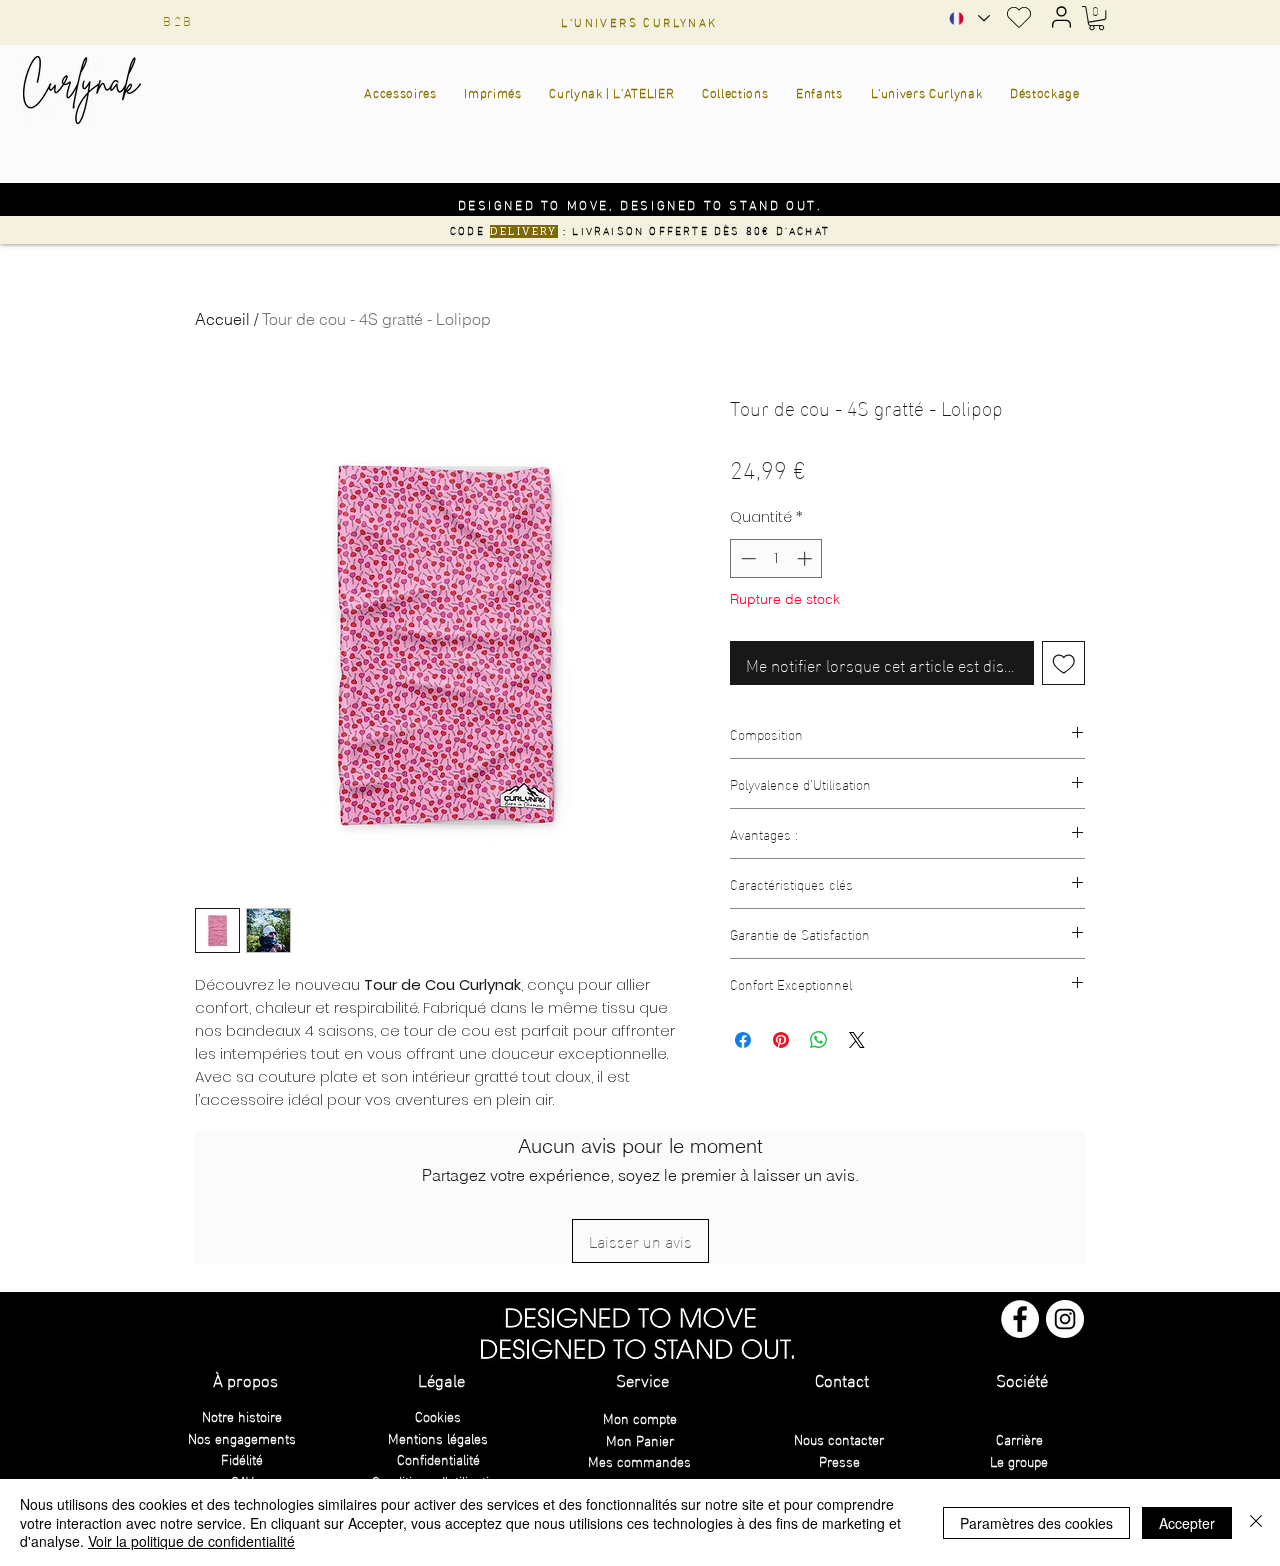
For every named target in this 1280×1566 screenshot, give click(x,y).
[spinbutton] (776, 558)
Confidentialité (438, 1458)
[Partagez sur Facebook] (743, 1040)
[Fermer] (1256, 1522)
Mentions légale (434, 1437)
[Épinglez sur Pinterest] (781, 1040)
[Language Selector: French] (968, 18)
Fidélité (242, 1458)
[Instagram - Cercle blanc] (1065, 1319)
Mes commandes (639, 1460)
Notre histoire (242, 1415)
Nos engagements (242, 1437)
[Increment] (806, 558)
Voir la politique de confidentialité (191, 1541)
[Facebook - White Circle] (1020, 1319)
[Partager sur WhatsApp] (819, 1040)
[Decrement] (746, 558)
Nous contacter (839, 1438)
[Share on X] (857, 1040)
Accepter (1187, 1523)
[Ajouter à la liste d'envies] (1064, 663)
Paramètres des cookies (1036, 1523)
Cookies (438, 1415)
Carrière (1019, 1438)
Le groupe (1019, 1460)
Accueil (222, 319)
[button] (1096, 18)
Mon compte (640, 1417)
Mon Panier (640, 1439)
